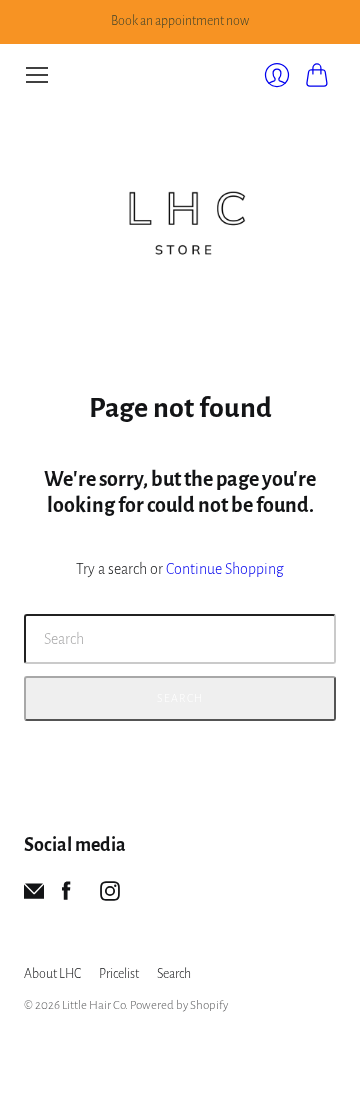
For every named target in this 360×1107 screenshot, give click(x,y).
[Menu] (37, 75)
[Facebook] (66, 896)
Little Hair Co (93, 1005)
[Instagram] (110, 896)
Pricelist (119, 974)
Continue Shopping (225, 569)
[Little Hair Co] (180, 215)
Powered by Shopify (179, 1005)
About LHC (52, 974)
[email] (34, 896)
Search (180, 698)
